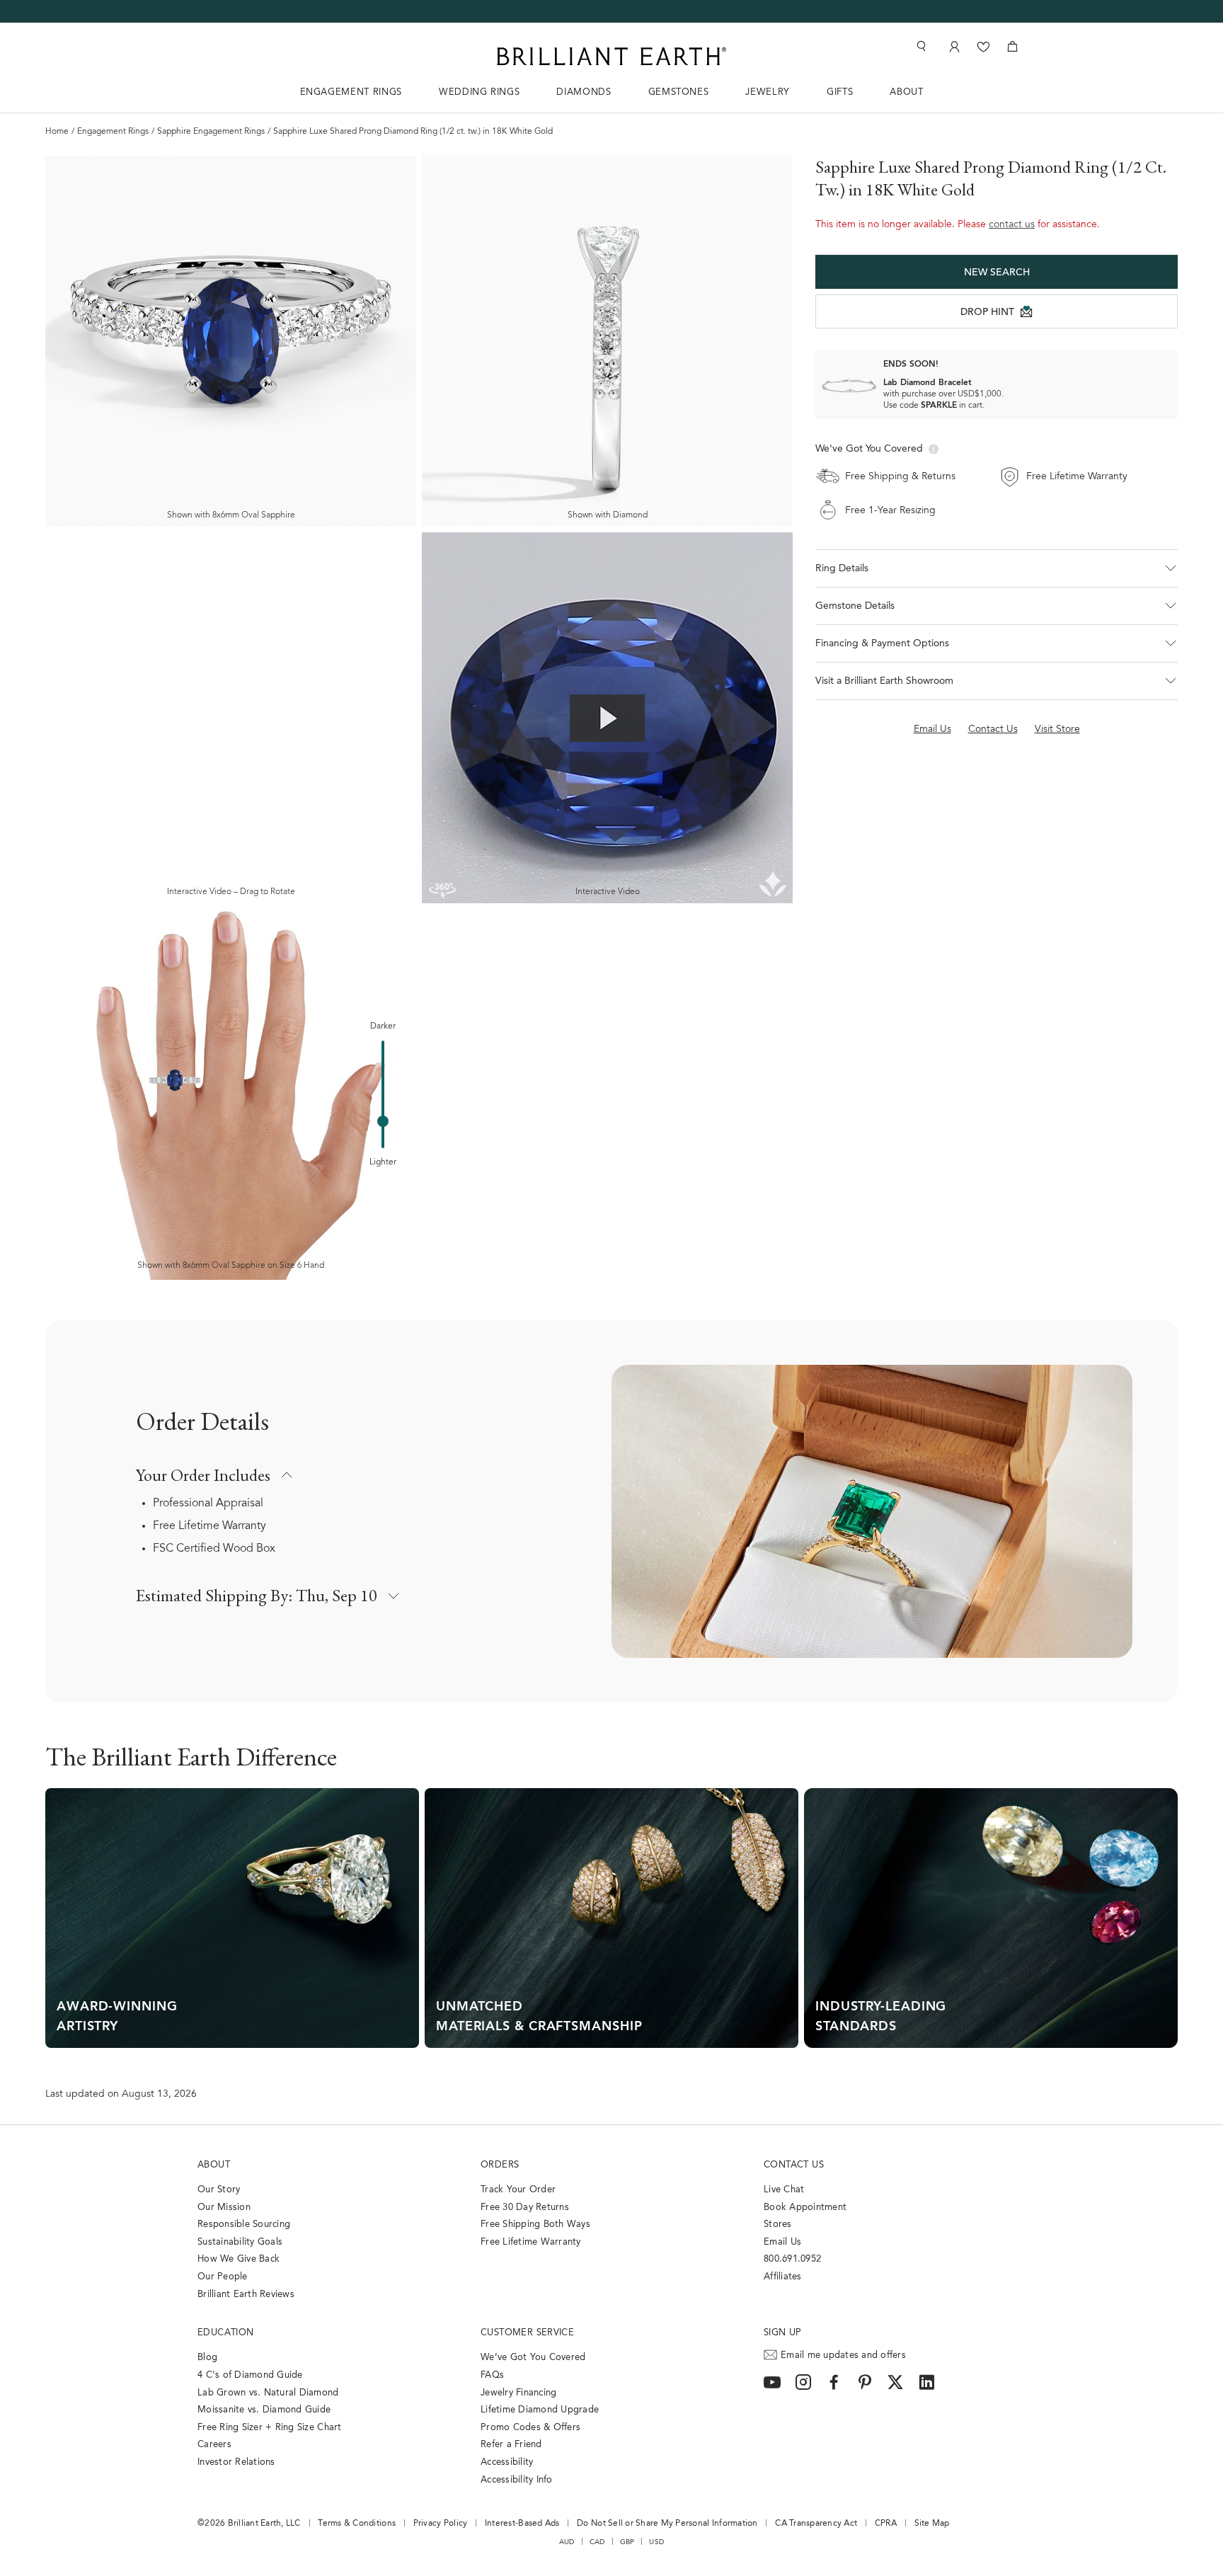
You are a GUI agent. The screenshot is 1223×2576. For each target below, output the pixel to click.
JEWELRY (768, 92)
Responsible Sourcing (244, 2225)
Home (57, 132)
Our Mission (224, 2208)
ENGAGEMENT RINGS (351, 92)
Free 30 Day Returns (525, 2208)
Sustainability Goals (240, 2242)
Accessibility (507, 2462)
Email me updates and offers (843, 2355)
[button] (997, 568)
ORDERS (500, 2165)
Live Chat (784, 2190)
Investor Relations (236, 2462)
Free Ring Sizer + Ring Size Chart (270, 2428)
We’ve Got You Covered (533, 2358)
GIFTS (840, 92)
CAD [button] (597, 2542)
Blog (207, 2358)
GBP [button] (627, 2542)
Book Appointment (805, 2208)
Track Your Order (518, 2190)
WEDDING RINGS (479, 92)
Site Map (932, 2524)
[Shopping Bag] (1012, 46)
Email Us (782, 2242)
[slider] (383, 1121)
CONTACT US (794, 2165)
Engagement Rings (113, 132)
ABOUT (906, 92)
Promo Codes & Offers (530, 2428)
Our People (223, 2277)
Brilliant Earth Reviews (246, 2295)
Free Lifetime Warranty (209, 1526)
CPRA (886, 2524)
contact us (1012, 225)
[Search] (920, 46)
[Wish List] (983, 46)
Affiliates (783, 2277)
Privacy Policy (441, 2524)
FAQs (492, 2375)
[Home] (611, 56)
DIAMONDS (584, 92)
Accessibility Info (517, 2480)
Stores (778, 2225)
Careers (214, 2445)
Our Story (219, 2190)
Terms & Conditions (357, 2524)
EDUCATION (226, 2333)
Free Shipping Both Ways (535, 2225)
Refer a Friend (511, 2445)
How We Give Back (239, 2259)
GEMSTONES (679, 92)
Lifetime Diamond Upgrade (540, 2410)
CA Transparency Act (816, 2524)
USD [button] (656, 2542)
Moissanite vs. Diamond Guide (264, 2410)
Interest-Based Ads (522, 2524)
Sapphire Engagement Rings (211, 132)
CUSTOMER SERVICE (527, 2333)
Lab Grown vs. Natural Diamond (268, 2393)
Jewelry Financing (518, 2393)
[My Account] (953, 46)
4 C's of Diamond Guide (250, 2375)
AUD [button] (567, 2542)
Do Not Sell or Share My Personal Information (667, 2524)
